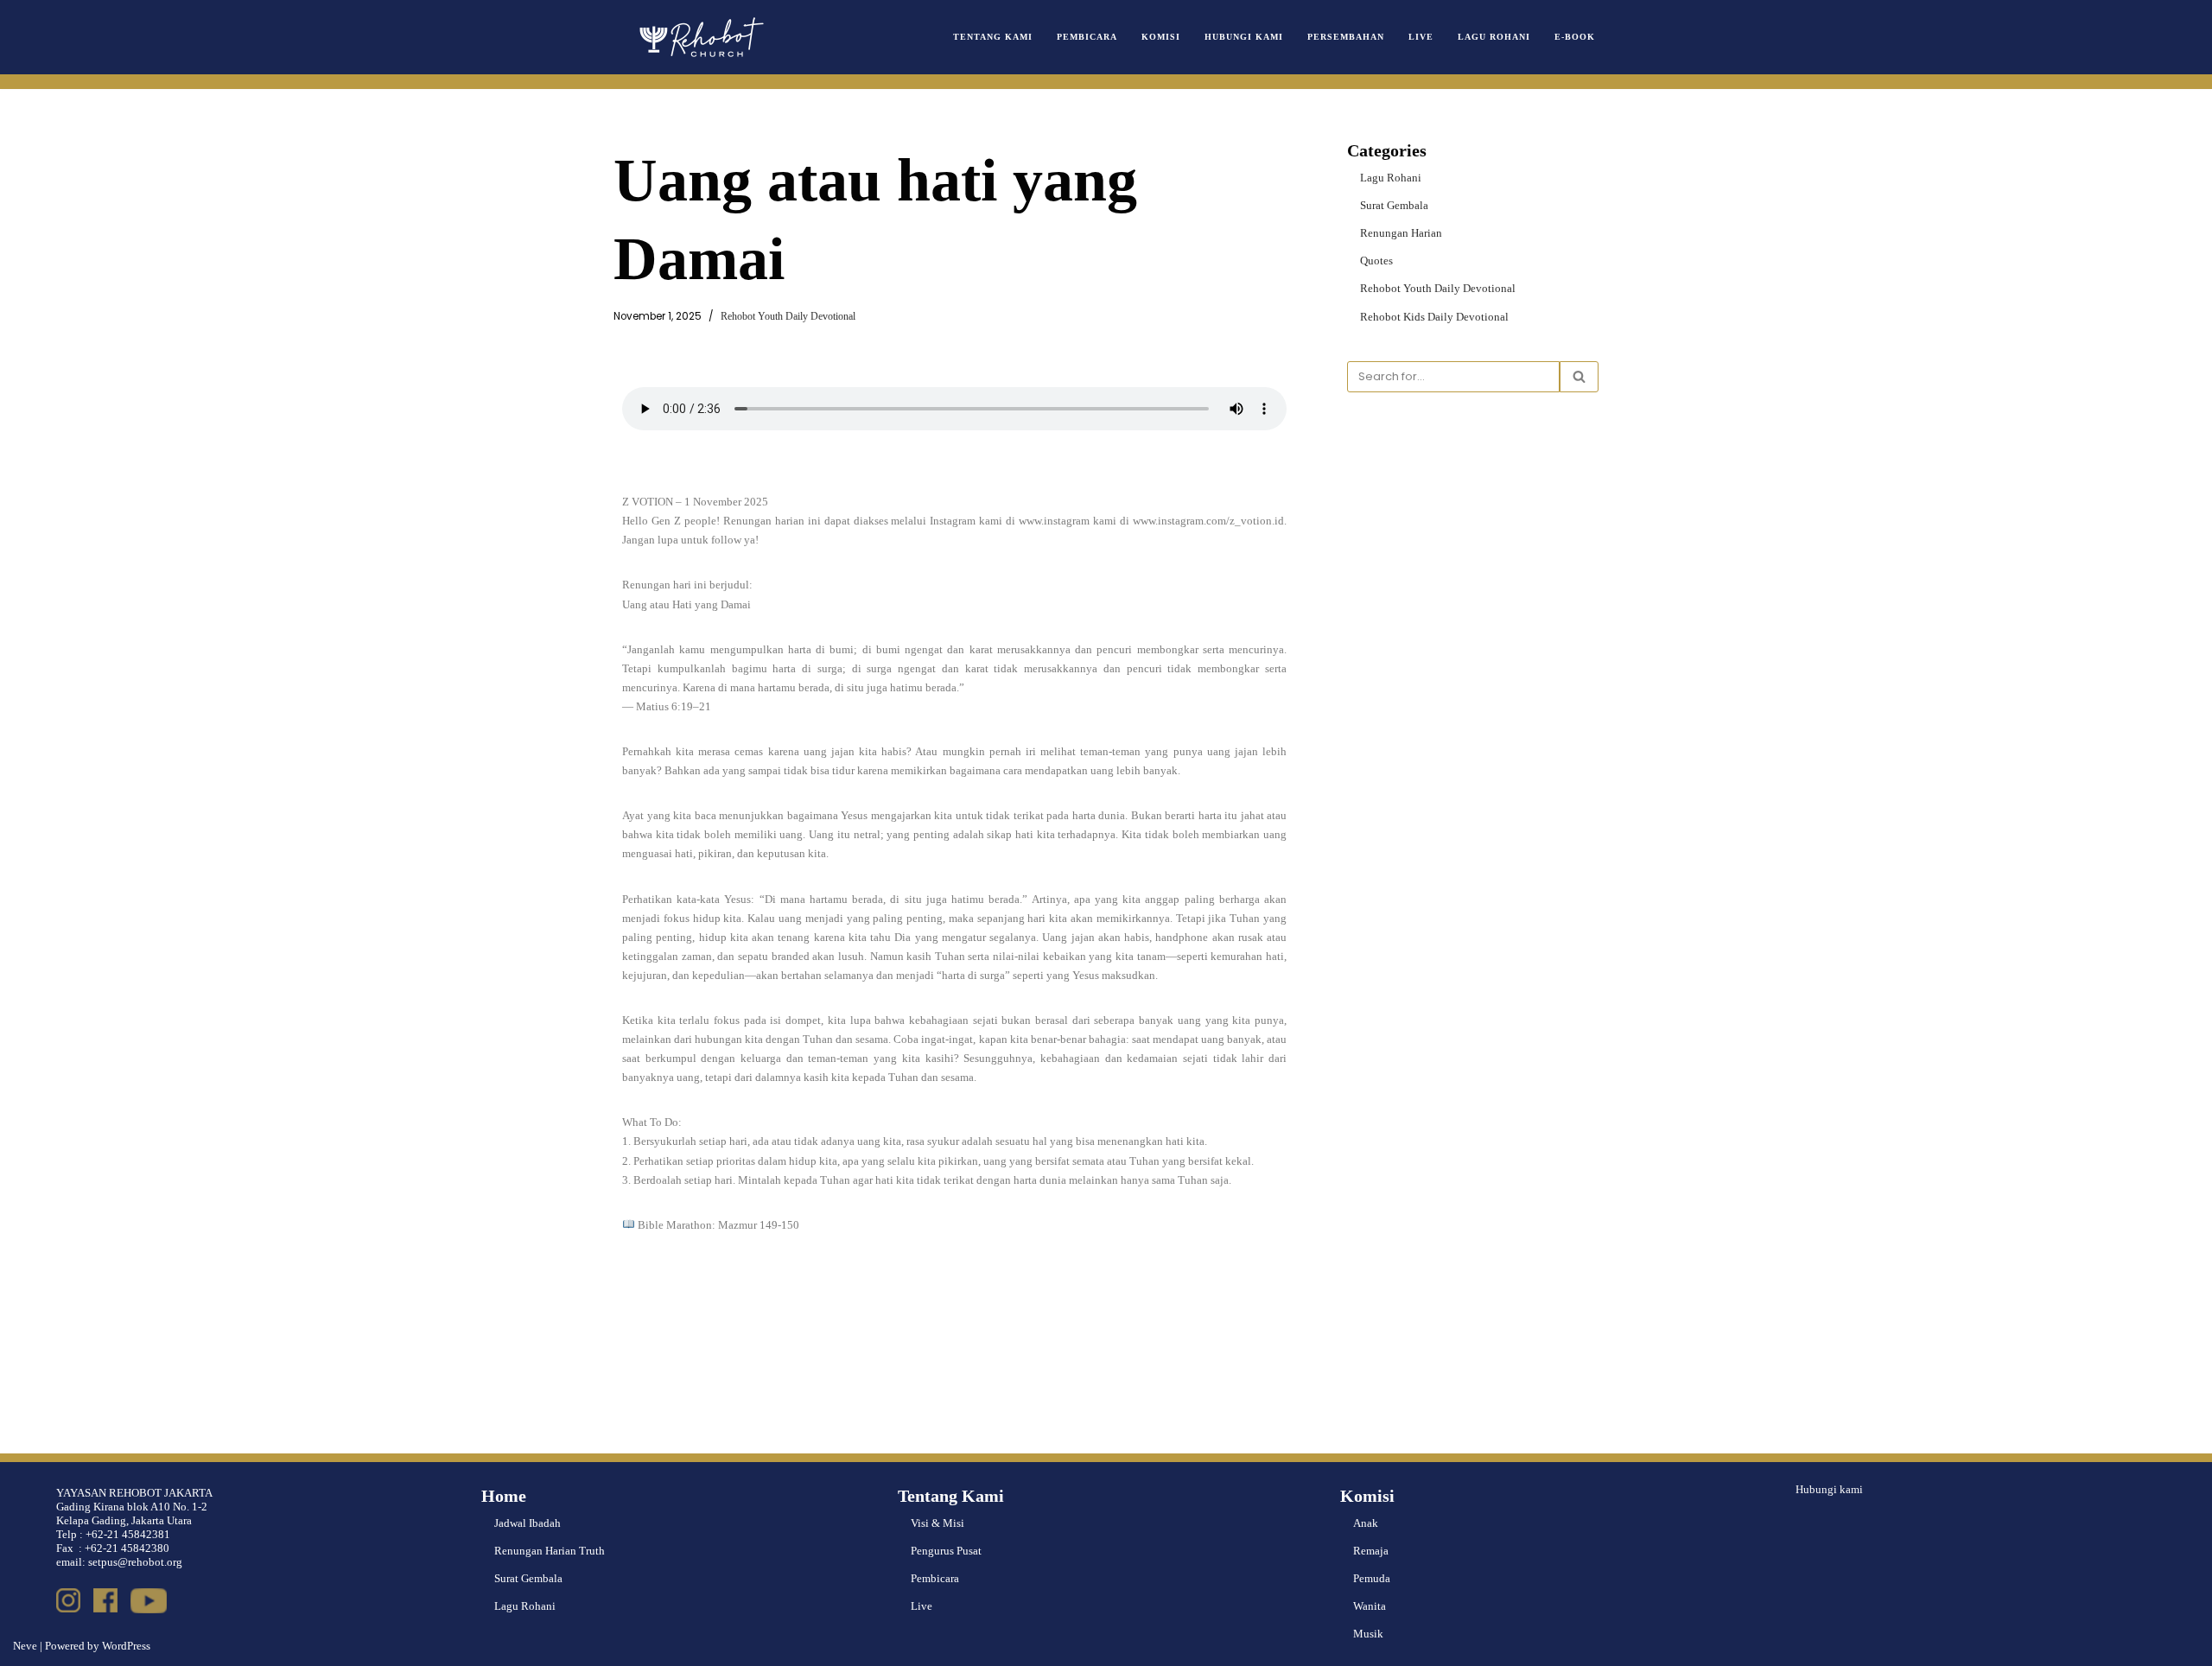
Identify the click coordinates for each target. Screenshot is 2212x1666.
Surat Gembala (1394, 205)
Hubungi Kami (1244, 37)
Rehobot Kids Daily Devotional (1434, 317)
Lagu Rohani (1494, 37)
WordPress (126, 1646)
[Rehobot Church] (700, 37)
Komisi (1161, 37)
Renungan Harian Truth (550, 1551)
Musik (1368, 1634)
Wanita (1370, 1606)
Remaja (1371, 1551)
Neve (25, 1646)
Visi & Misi (938, 1523)
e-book (1575, 37)
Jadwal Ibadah (528, 1523)
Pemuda (1372, 1578)
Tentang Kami (993, 37)
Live (1421, 37)
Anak (1366, 1523)
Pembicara (1087, 37)
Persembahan (1346, 37)
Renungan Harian (1401, 233)
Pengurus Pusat (946, 1551)
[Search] (1579, 377)
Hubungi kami (1829, 1489)
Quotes (1376, 261)
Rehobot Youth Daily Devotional (788, 317)
